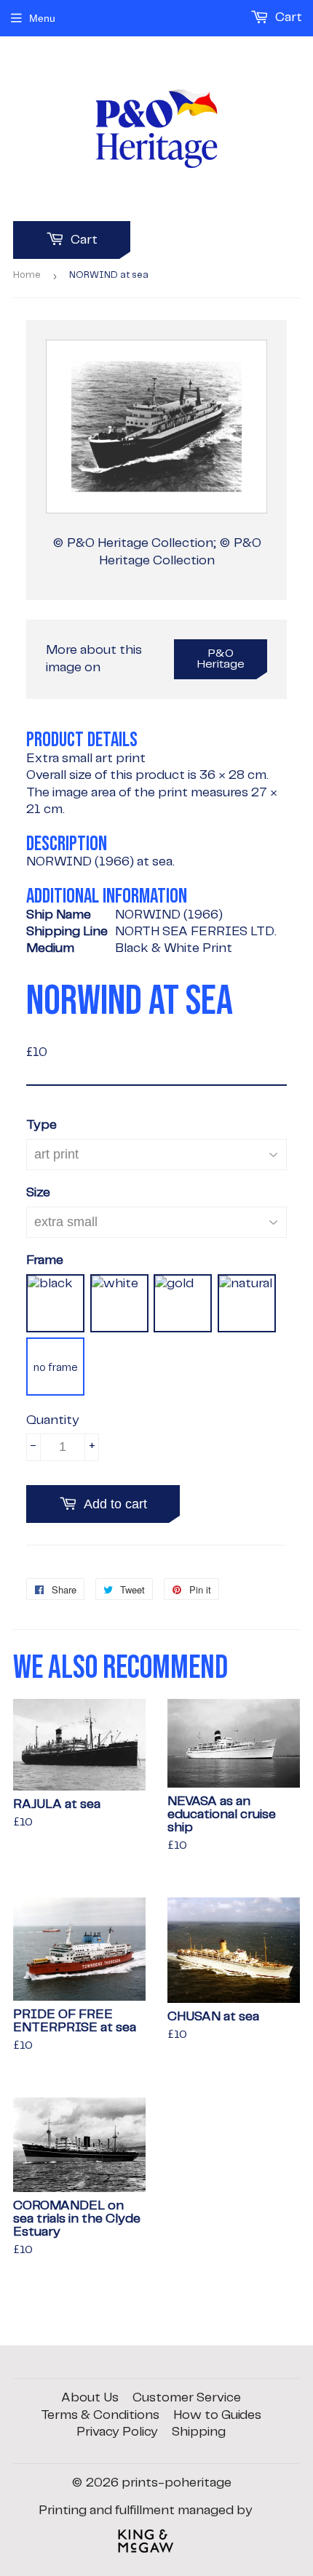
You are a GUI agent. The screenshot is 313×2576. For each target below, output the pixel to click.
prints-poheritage (177, 2483)
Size (38, 1193)
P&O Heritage (221, 659)
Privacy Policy (117, 2432)
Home (27, 275)
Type (41, 1125)
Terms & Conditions (100, 2415)
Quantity (53, 1420)
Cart (83, 240)
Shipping (199, 2432)
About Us (90, 2398)
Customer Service (187, 2398)
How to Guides (217, 2415)
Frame (45, 1260)
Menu (42, 18)
